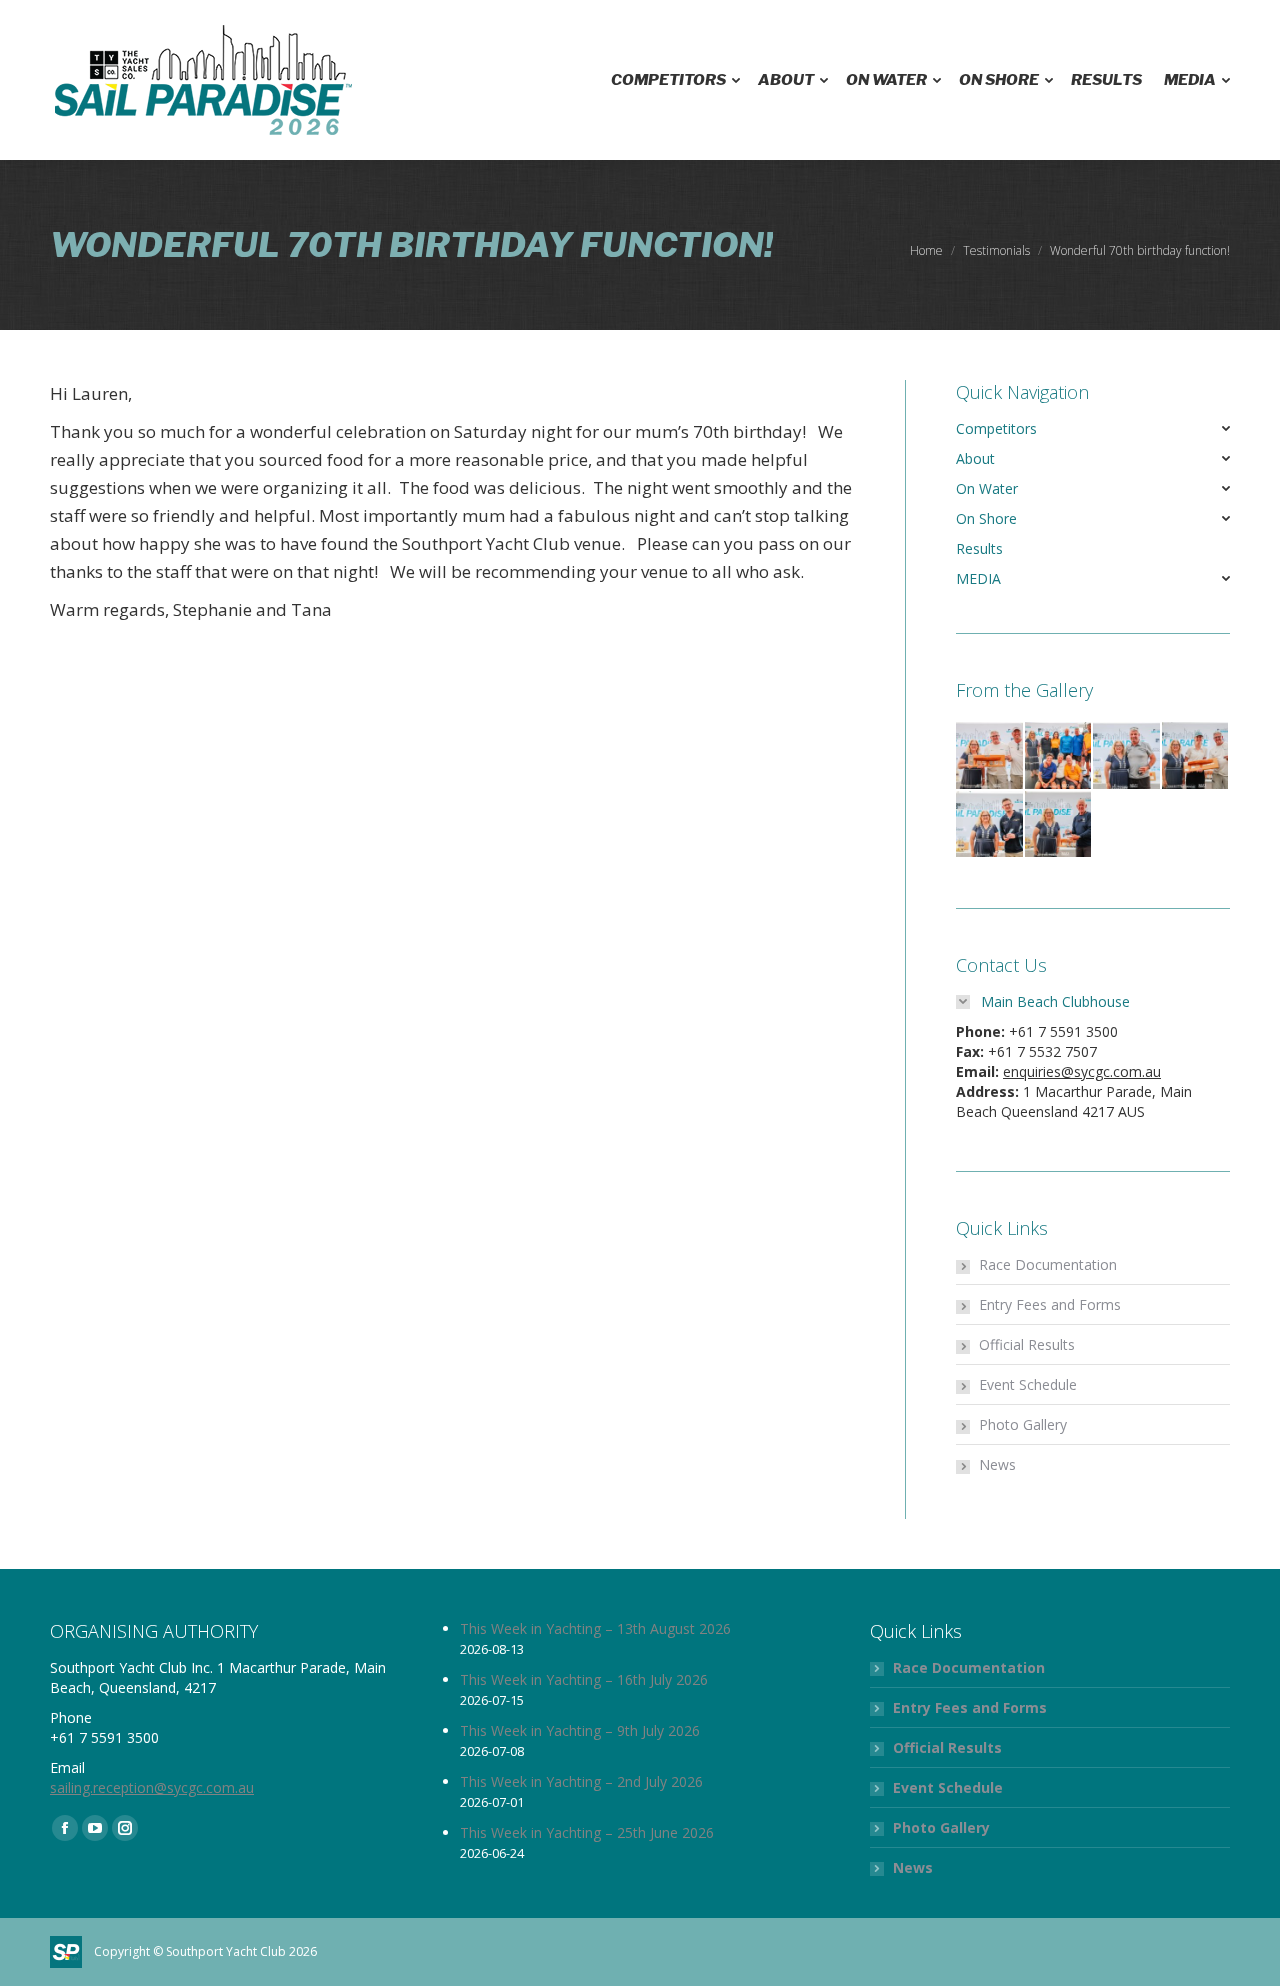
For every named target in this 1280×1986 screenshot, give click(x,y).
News (997, 1464)
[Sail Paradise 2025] (990, 756)
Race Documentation (1048, 1264)
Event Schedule (1028, 1384)
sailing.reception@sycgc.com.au (152, 1787)
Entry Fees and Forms (1050, 1304)
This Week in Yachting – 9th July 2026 (580, 1730)
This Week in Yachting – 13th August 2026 (595, 1628)
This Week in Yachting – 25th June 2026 (587, 1832)
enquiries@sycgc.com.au (1082, 1071)
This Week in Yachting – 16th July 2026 (584, 1679)
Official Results (1027, 1344)
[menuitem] (673, 80)
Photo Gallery (1023, 1424)
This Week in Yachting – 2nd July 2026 (581, 1781)
